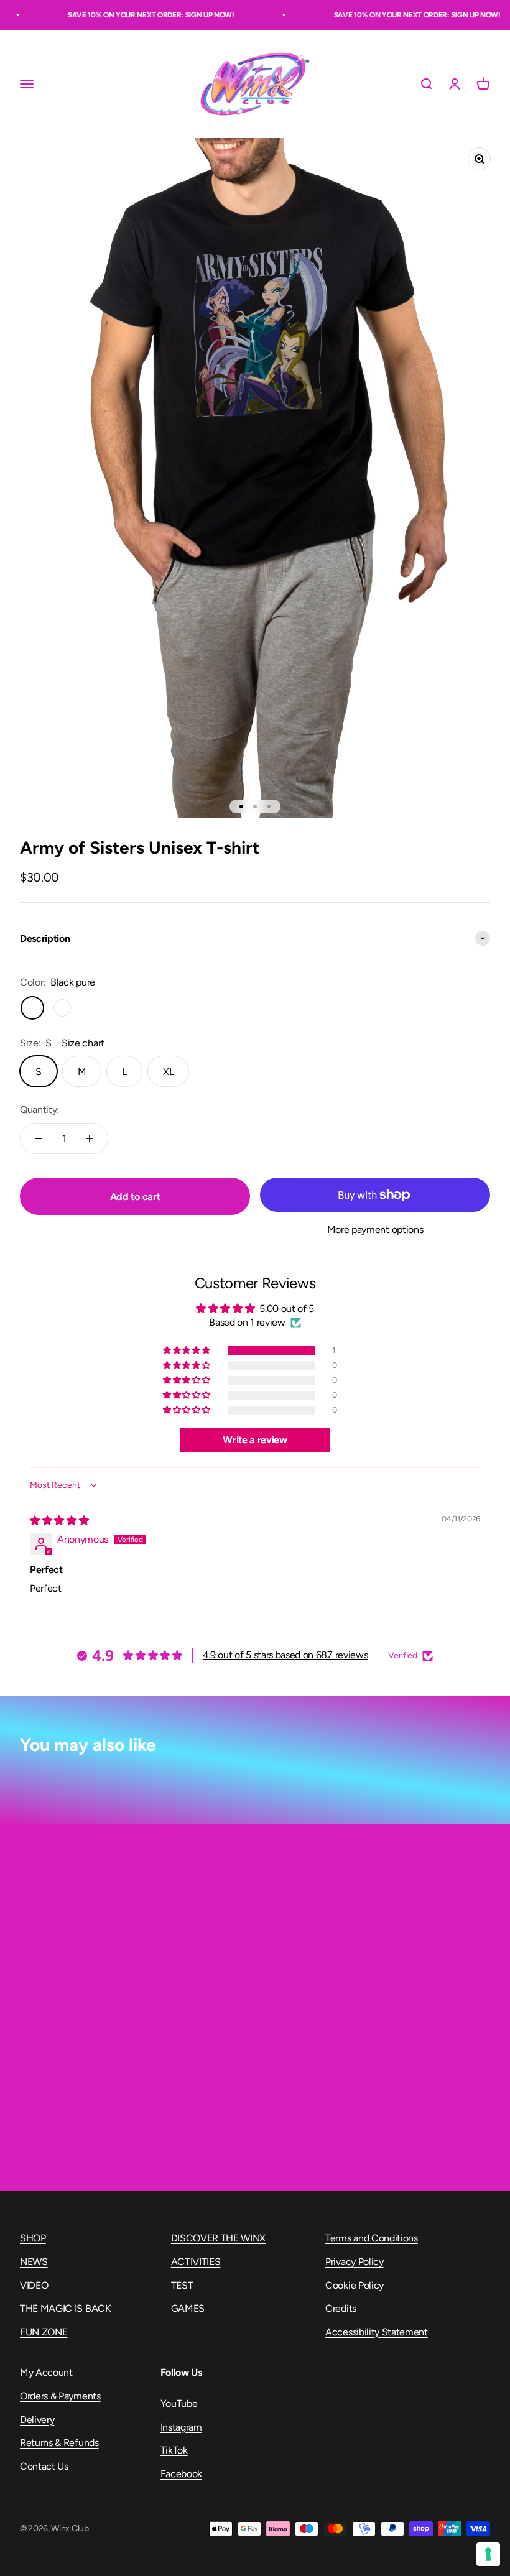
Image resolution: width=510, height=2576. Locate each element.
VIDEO (34, 2285)
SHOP (33, 2238)
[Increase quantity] (90, 1138)
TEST (182, 2285)
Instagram (181, 2427)
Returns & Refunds (59, 2443)
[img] (59, 1521)
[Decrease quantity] (39, 1138)
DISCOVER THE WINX (219, 2238)
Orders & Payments (60, 2396)
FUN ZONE (44, 2332)
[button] (187, 1350)
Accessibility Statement (377, 2332)
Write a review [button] (255, 1440)
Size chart (83, 1043)
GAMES (188, 2308)
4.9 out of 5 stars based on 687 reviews (285, 1655)
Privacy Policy (355, 2262)
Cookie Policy (355, 2285)
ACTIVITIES (196, 2262)
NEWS (34, 2262)
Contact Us (44, 2466)
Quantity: (39, 1110)
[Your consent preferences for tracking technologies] (488, 2554)
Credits (341, 2308)
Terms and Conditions (372, 2238)
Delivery (37, 2420)
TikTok (174, 2450)
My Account (46, 2372)
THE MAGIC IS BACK (66, 2308)
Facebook (181, 2474)
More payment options (375, 1230)
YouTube (179, 2403)
